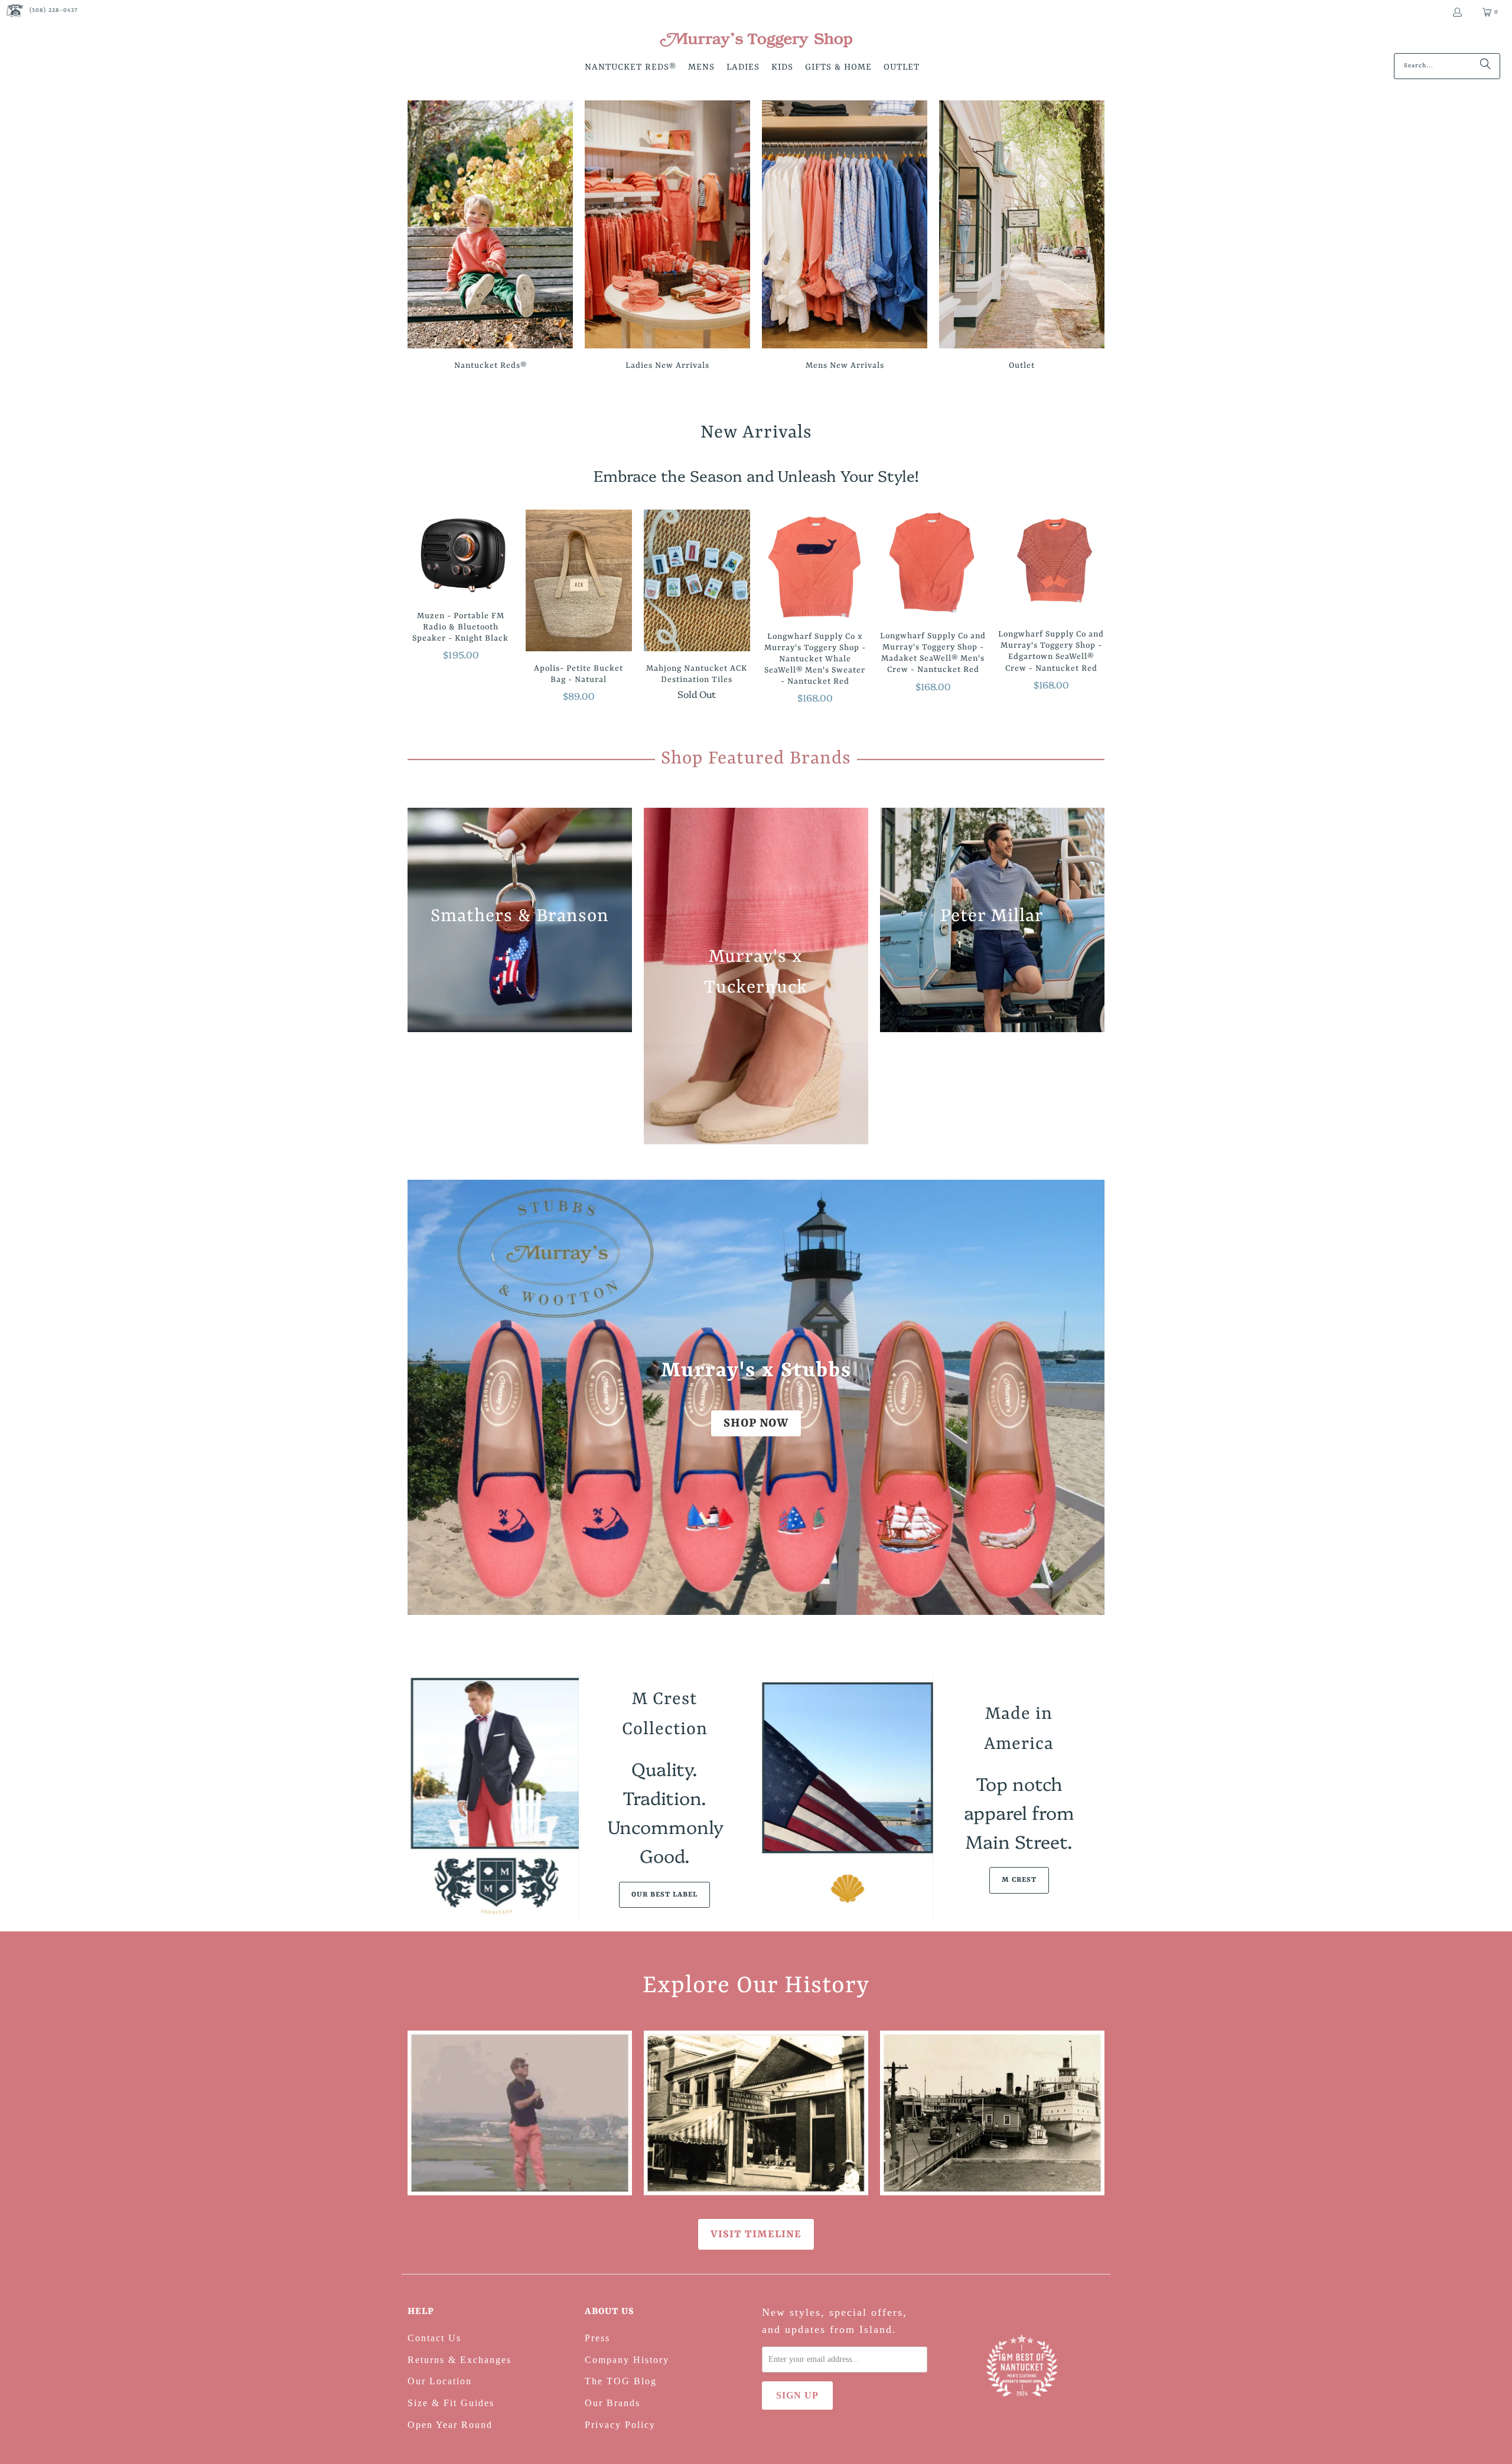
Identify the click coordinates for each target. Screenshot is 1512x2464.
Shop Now (756, 1423)
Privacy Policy (620, 2425)
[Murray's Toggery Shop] (756, 41)
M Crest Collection (665, 1714)
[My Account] (1457, 12)
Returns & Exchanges (460, 2360)
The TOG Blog (621, 2381)
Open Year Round (450, 2425)
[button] (630, 68)
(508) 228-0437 (54, 10)
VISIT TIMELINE (756, 2234)
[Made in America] (848, 1795)
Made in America (1019, 1729)
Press (597, 2338)
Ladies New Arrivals (667, 237)
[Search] (1485, 66)
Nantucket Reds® (490, 237)
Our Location (440, 2381)
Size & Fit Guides (451, 2403)
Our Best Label (664, 1895)
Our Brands (612, 2403)
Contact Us (434, 2338)
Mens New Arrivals (845, 237)
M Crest (1019, 1880)
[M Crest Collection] (493, 1795)
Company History (627, 2360)
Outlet (1022, 237)
